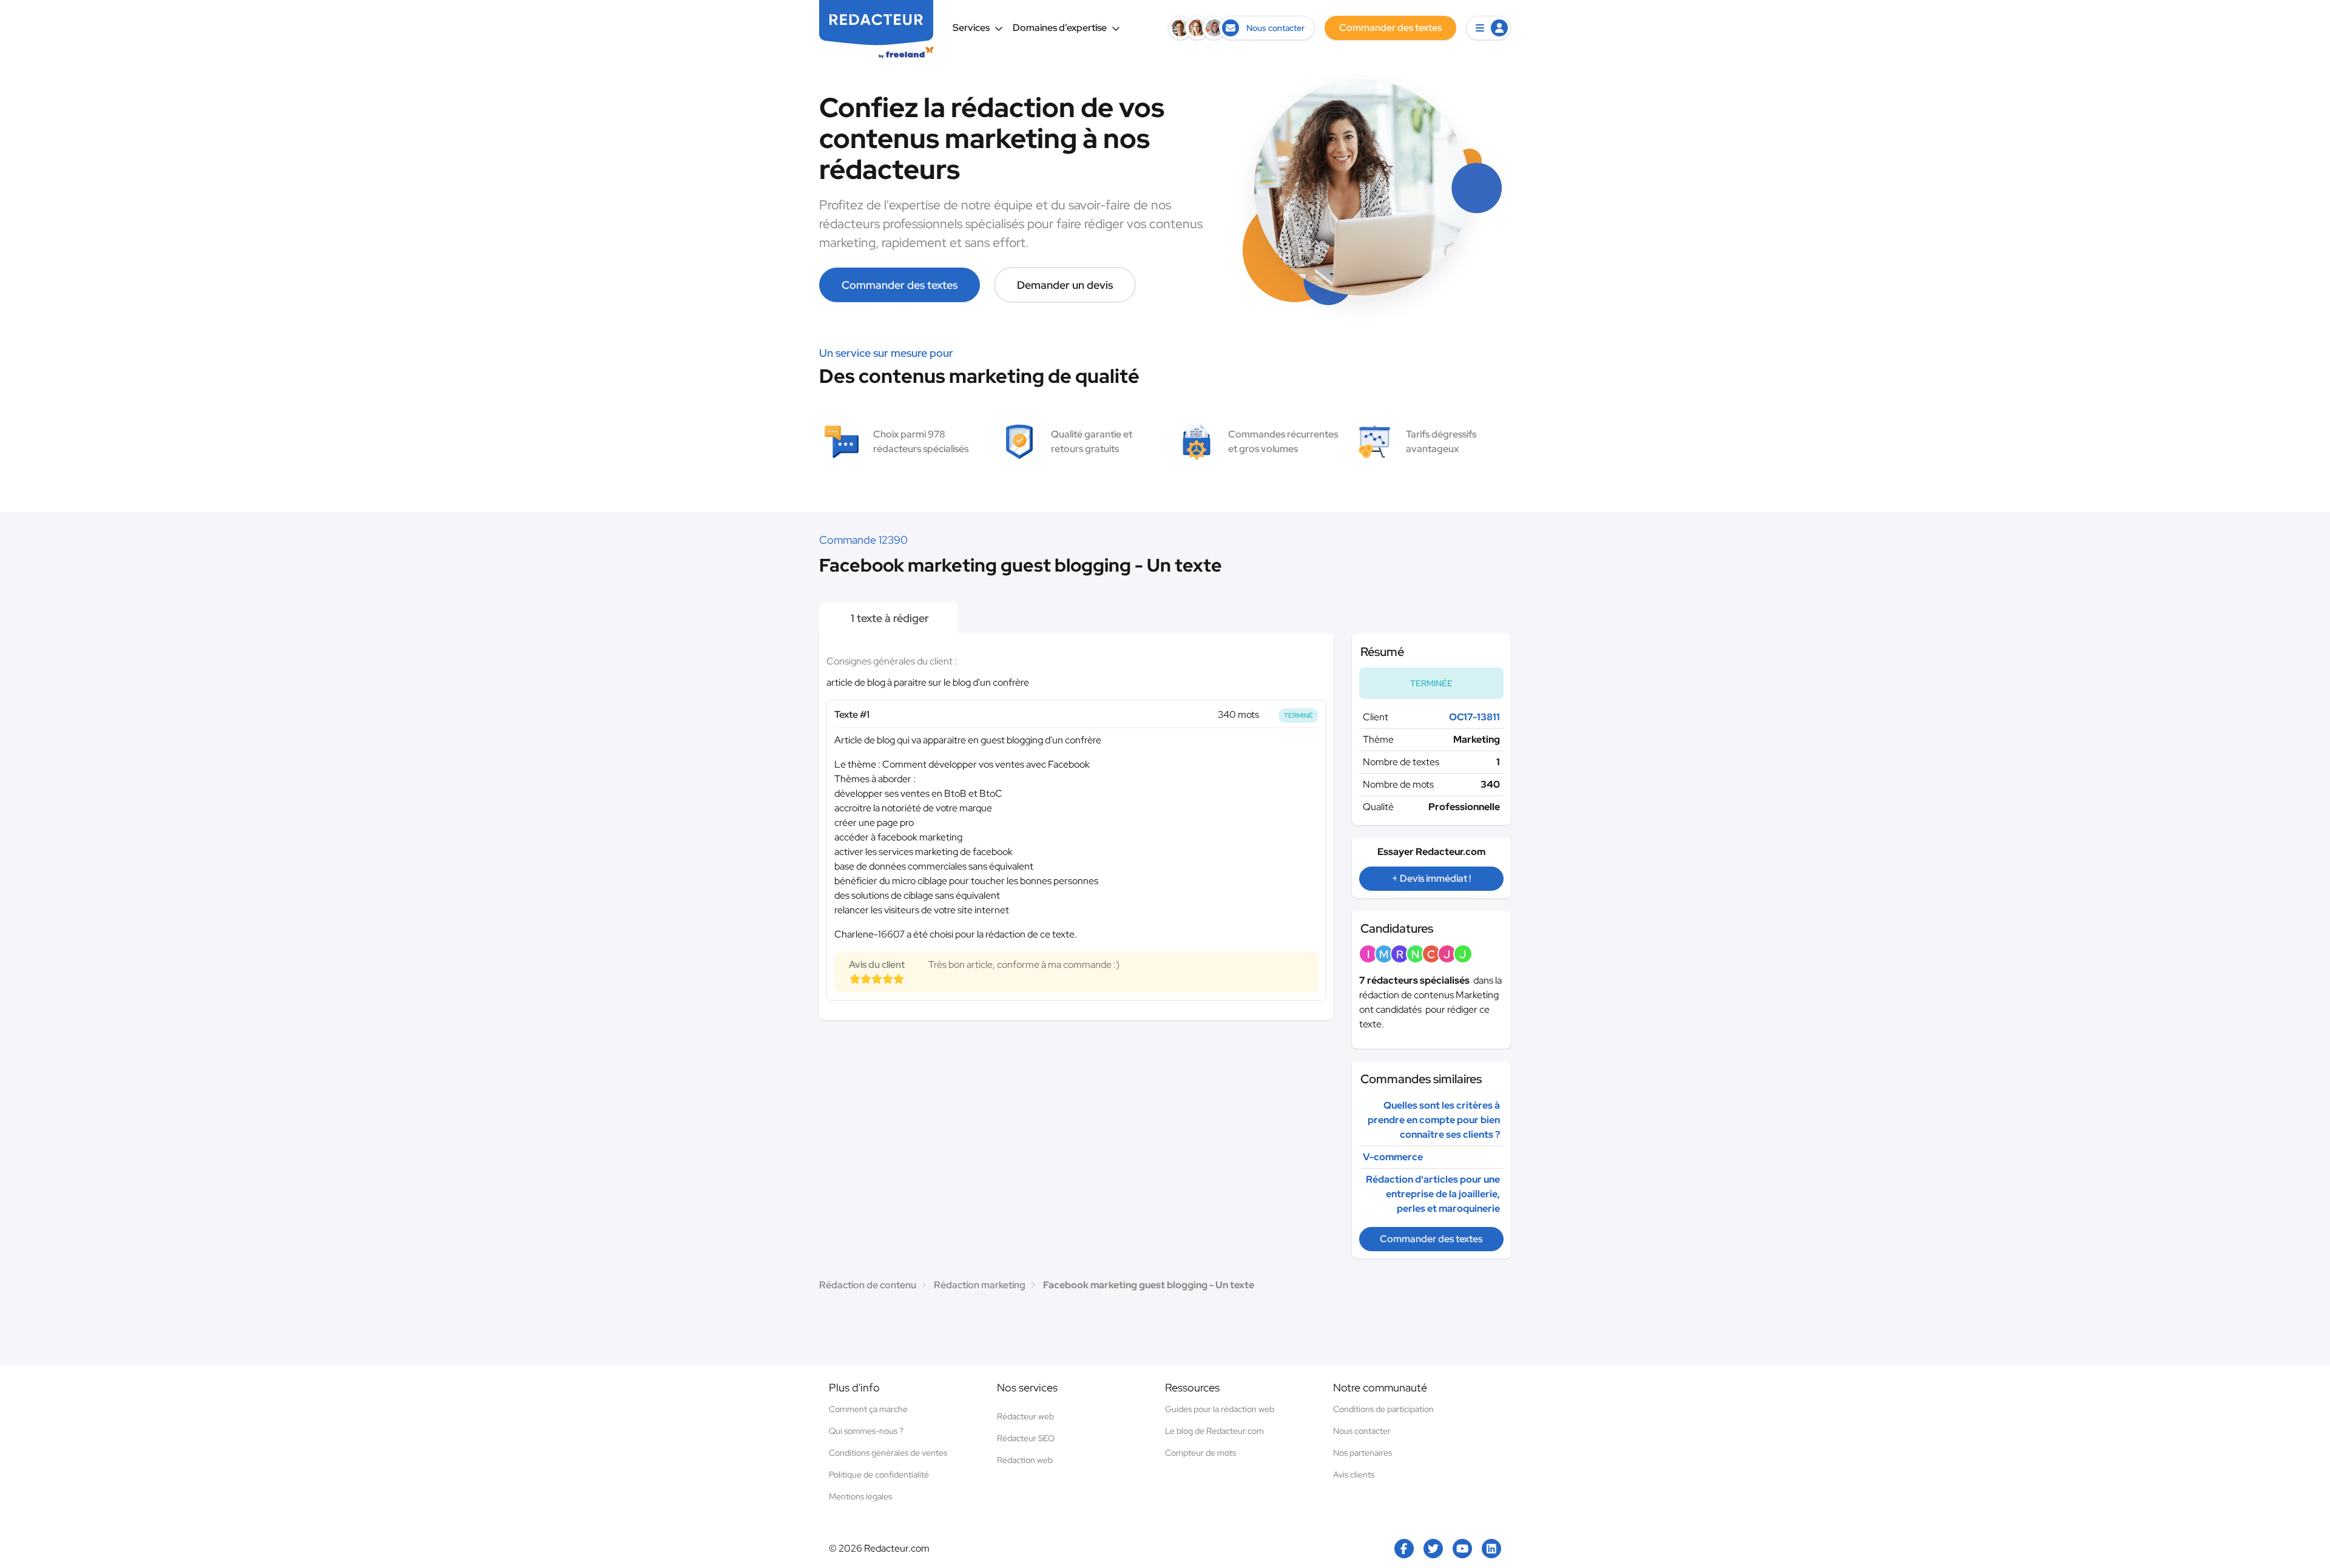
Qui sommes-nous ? (866, 1431)
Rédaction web (1025, 1460)
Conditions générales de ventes (888, 1453)
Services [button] (971, 28)
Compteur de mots (1200, 1453)
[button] (1488, 28)
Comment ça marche (868, 1409)
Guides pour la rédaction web (1220, 1409)
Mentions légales (860, 1496)
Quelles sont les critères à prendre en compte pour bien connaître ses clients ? (1434, 1120)
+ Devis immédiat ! (1431, 878)
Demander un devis (1065, 285)
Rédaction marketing (980, 1285)
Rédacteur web (1025, 1416)
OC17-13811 (1474, 717)
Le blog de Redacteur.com (1214, 1431)
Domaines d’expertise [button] (1060, 28)
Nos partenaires (1363, 1453)
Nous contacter (1362, 1431)
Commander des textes (900, 285)
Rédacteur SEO (1026, 1438)
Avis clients (1354, 1475)
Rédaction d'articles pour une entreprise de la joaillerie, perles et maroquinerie (1433, 1194)
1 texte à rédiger (889, 618)
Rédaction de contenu (868, 1285)
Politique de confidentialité (879, 1475)
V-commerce (1393, 1157)
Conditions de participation (1383, 1409)
